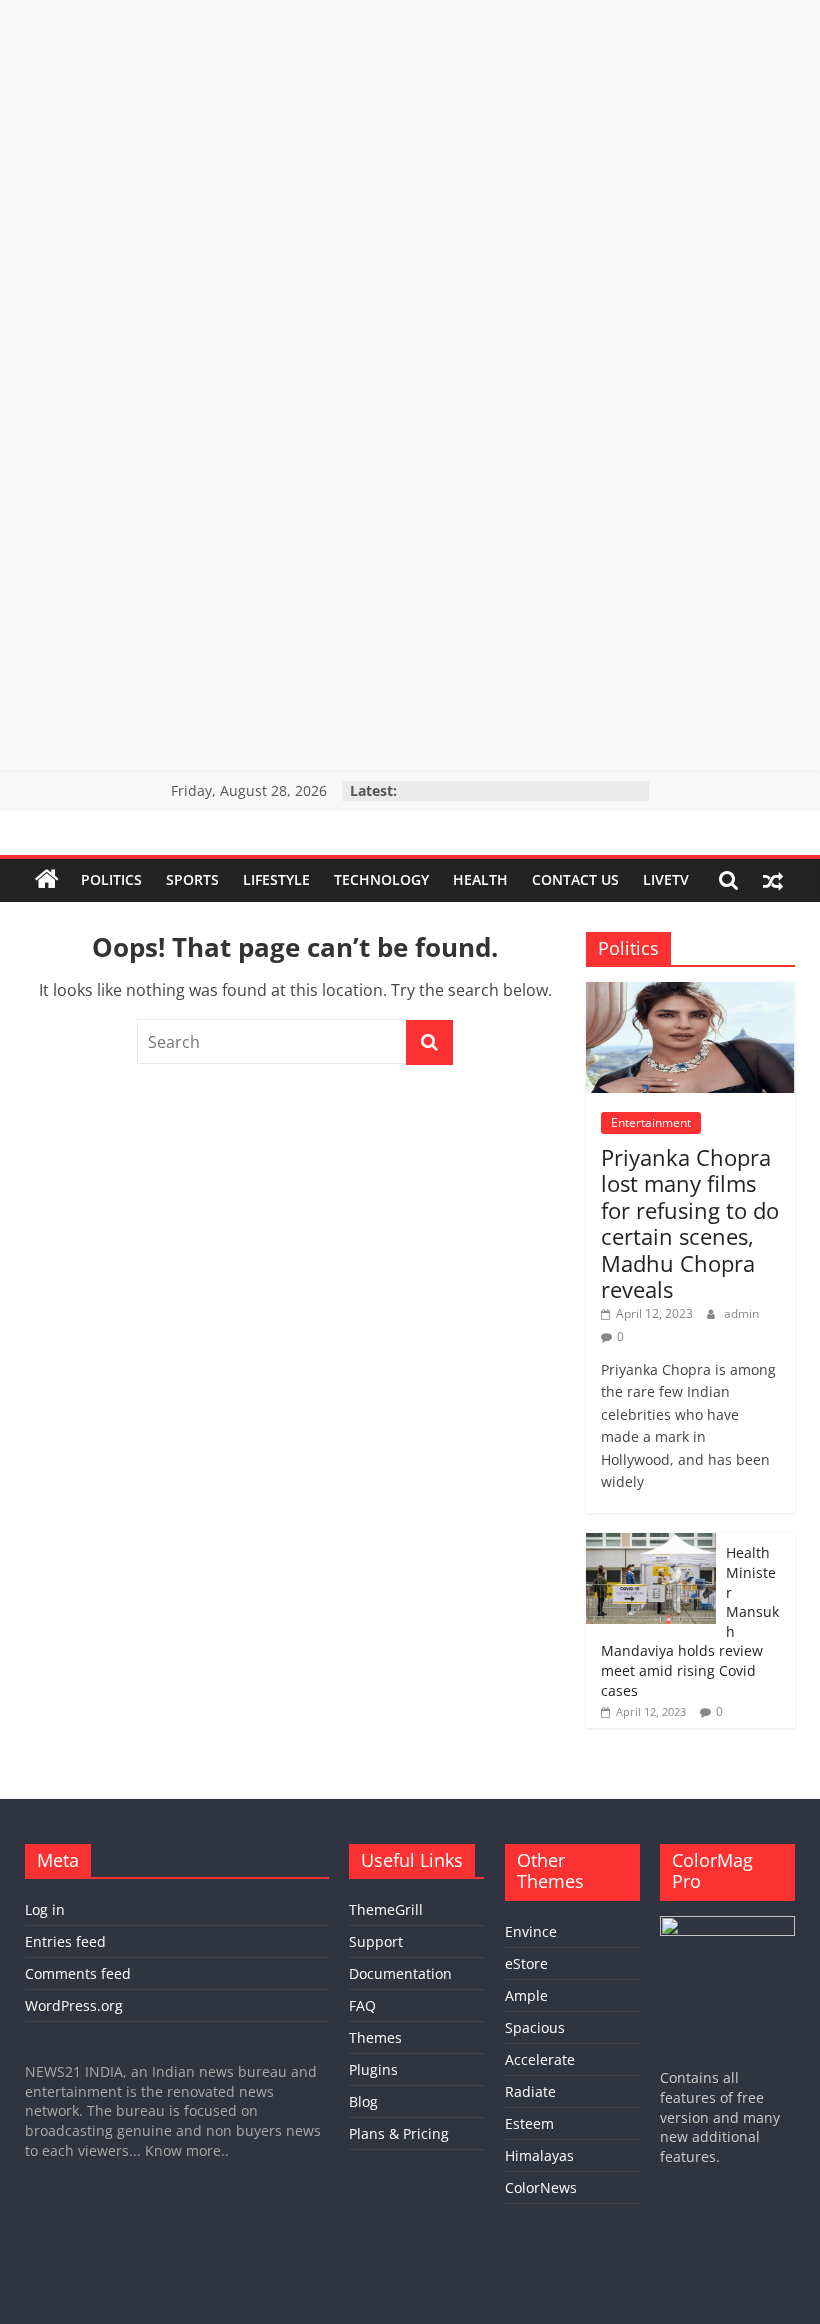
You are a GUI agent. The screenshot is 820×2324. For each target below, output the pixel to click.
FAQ (362, 2005)
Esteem (529, 2123)
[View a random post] (773, 880)
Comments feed (78, 1973)
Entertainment (651, 1122)
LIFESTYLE (276, 879)
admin (741, 1313)
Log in (45, 1909)
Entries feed (65, 1941)
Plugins (373, 2069)
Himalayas (539, 2155)
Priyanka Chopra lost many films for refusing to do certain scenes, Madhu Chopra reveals (690, 1223)
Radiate (530, 2091)
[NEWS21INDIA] (47, 880)
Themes (375, 2037)
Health (480, 879)
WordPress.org (74, 2005)
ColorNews (541, 2187)
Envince (531, 1931)
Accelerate (540, 2059)
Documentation (400, 1973)
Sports (192, 879)
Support (376, 1941)
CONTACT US (575, 879)
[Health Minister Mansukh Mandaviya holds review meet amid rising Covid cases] (651, 1543)
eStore (526, 1963)
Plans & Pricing (399, 2133)
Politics (111, 879)
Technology (381, 879)
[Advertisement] (410, 140)
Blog (363, 2101)
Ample (526, 1995)
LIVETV (666, 879)
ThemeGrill (386, 1909)
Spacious (535, 2027)
